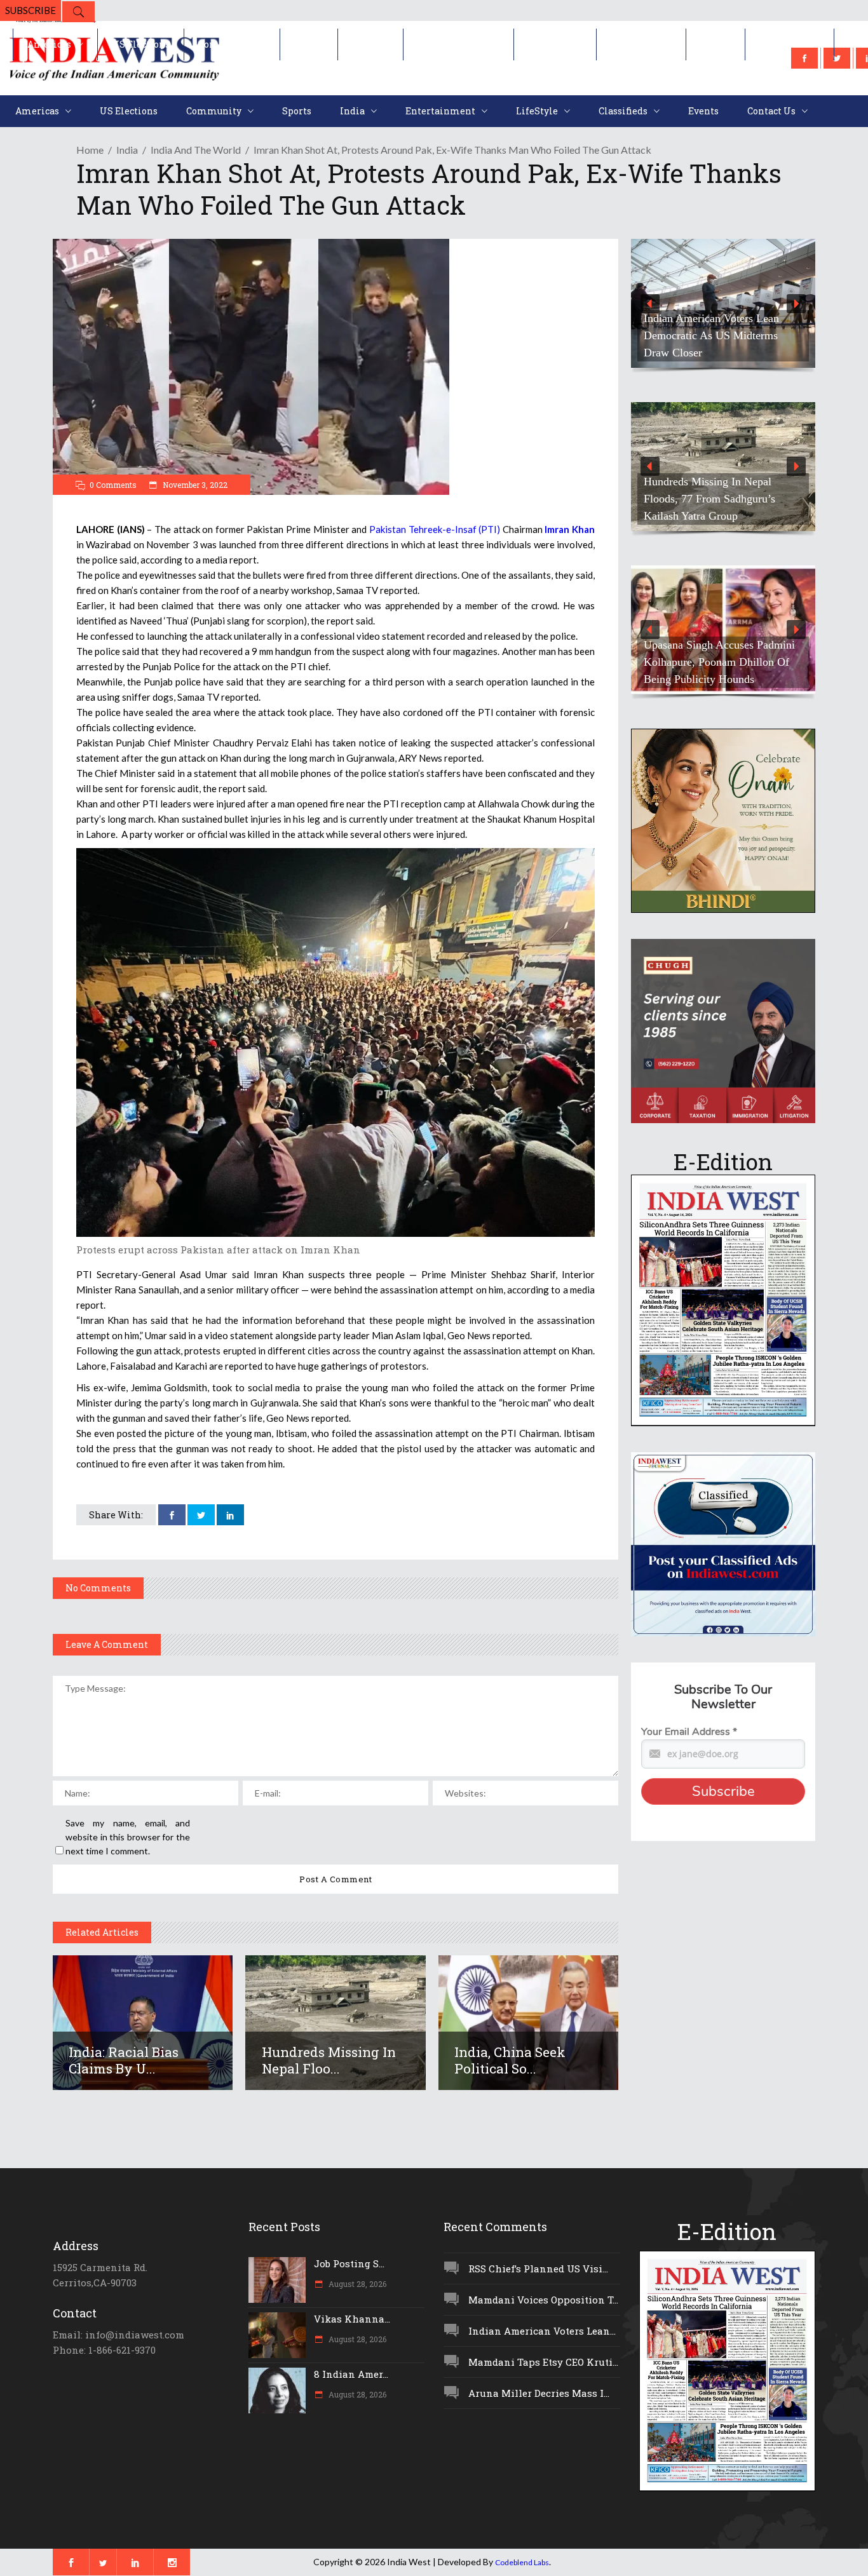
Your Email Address (689, 1732)
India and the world (196, 150)
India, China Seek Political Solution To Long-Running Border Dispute (706, 499)
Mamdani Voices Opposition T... (543, 2300)
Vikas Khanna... (352, 2319)
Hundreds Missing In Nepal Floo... (329, 2060)
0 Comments (113, 485)
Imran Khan (569, 529)
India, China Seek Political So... (510, 2060)
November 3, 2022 (194, 485)
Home (90, 150)
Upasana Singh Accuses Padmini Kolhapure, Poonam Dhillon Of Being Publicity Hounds (719, 662)
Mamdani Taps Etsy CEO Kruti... (543, 2362)
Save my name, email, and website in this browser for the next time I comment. (128, 1837)
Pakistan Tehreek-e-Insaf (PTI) (435, 529)
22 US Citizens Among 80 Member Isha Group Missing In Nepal (717, 335)
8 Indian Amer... (351, 2374)
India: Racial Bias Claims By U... (124, 2060)
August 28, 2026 (356, 2284)
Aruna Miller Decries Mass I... (539, 2393)
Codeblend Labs (522, 2562)
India (127, 150)
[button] (723, 303)
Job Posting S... (349, 2263)
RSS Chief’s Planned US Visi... (538, 2269)
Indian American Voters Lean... (542, 2331)
